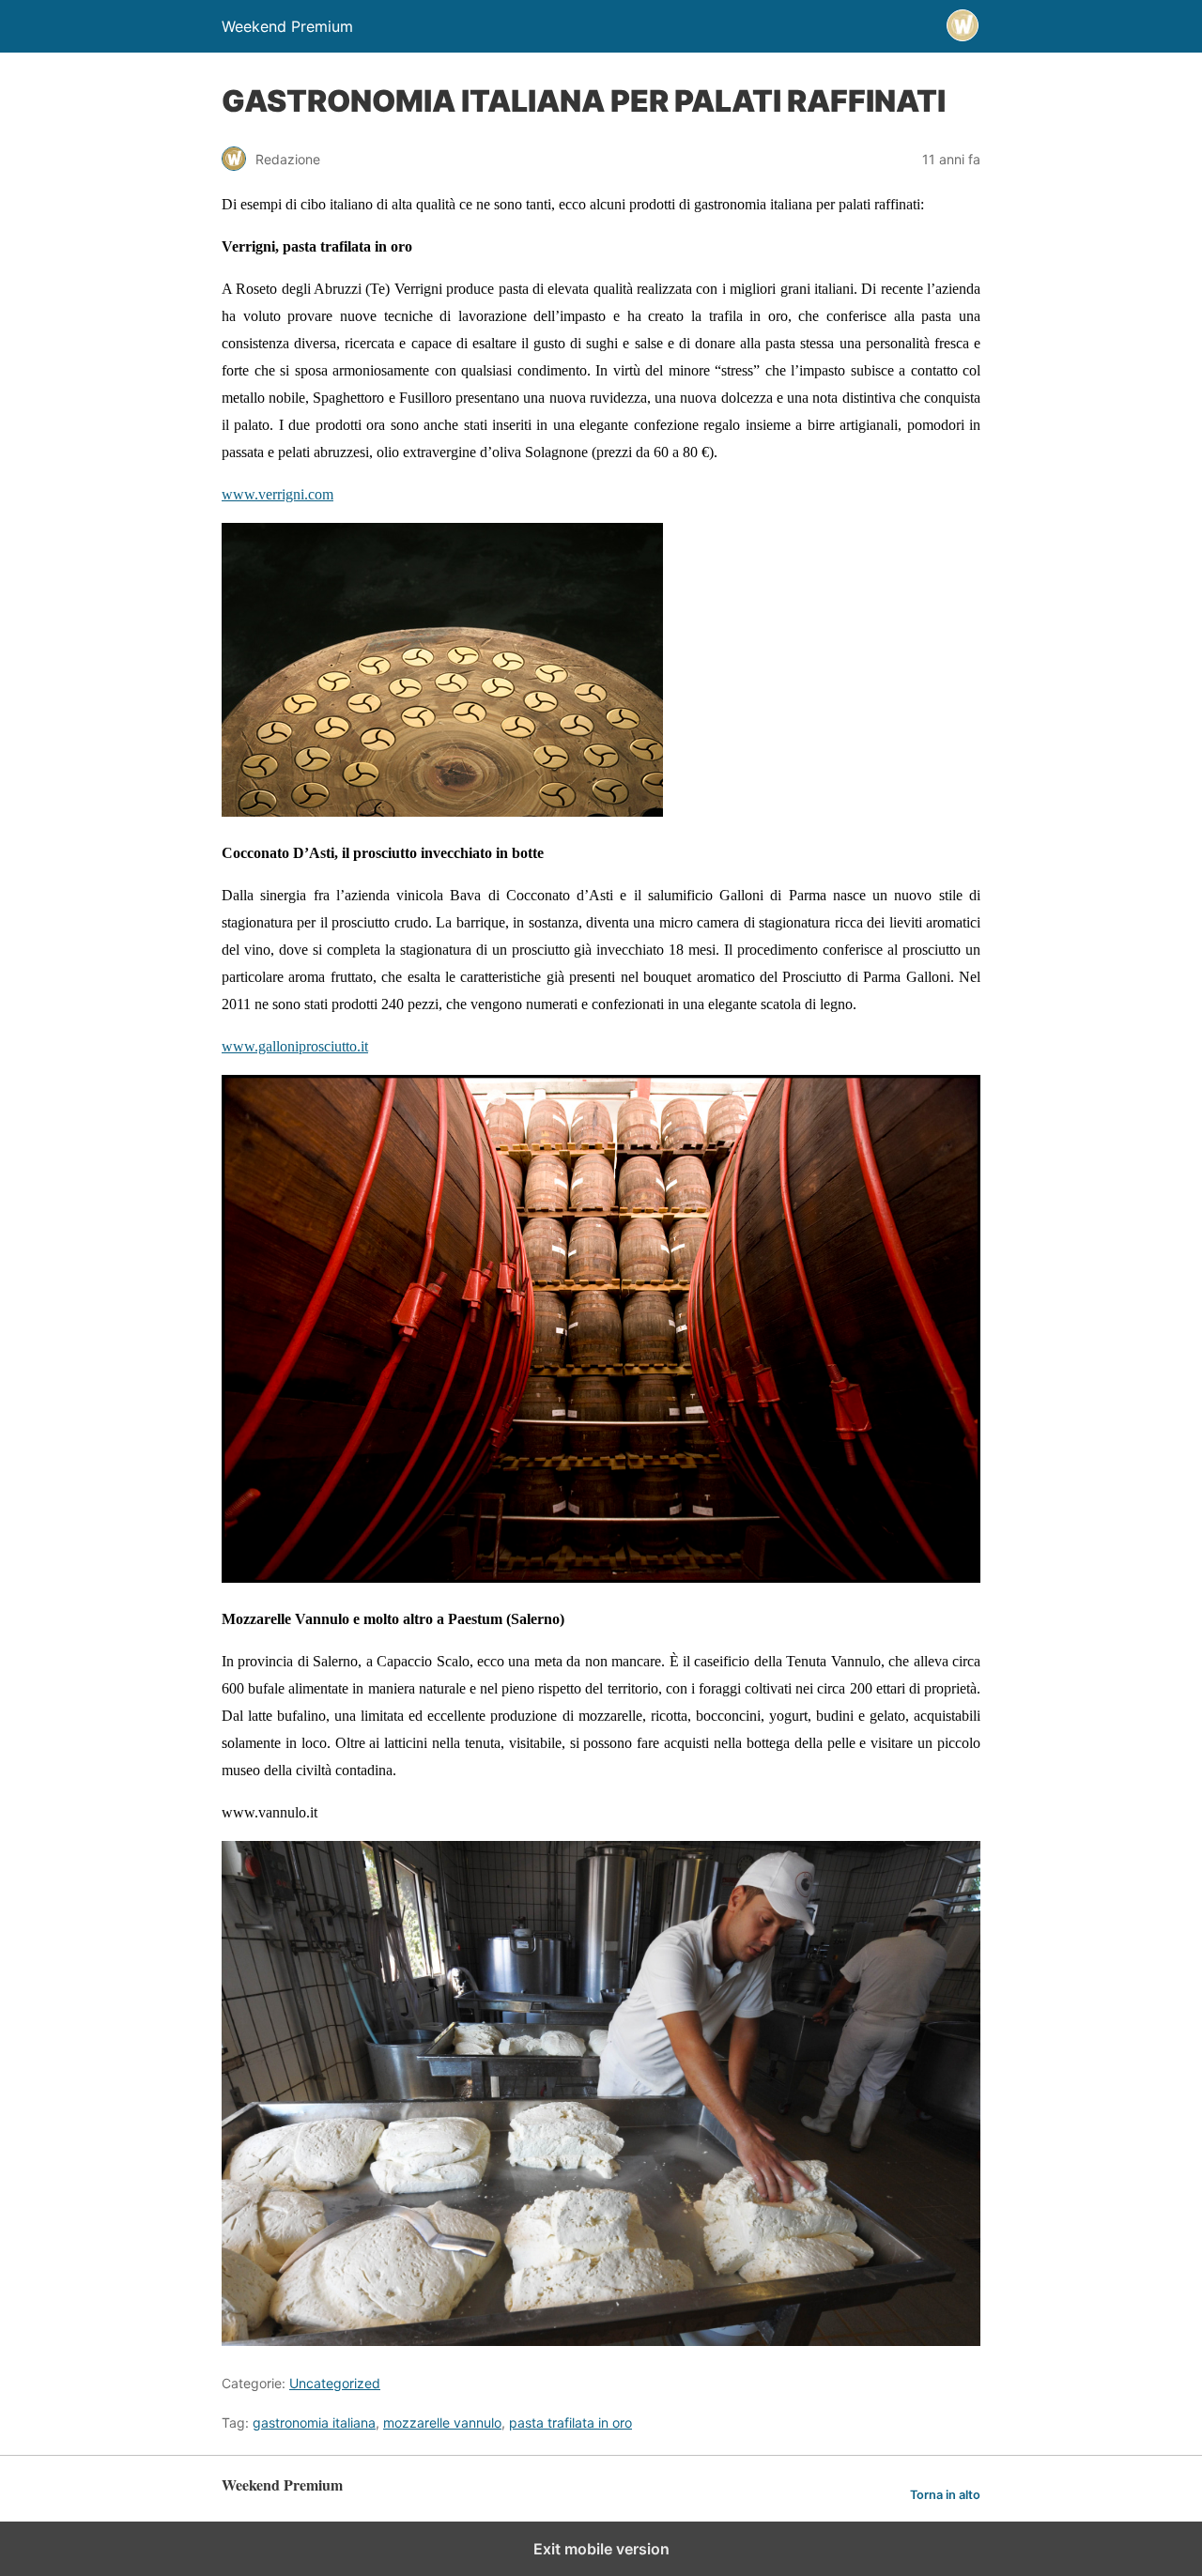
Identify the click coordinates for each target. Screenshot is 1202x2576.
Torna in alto (945, 2495)
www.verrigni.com (277, 494)
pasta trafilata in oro (570, 2423)
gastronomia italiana (314, 2423)
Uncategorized (335, 2383)
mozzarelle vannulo (442, 2423)
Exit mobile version (601, 2549)
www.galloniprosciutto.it (295, 1046)
